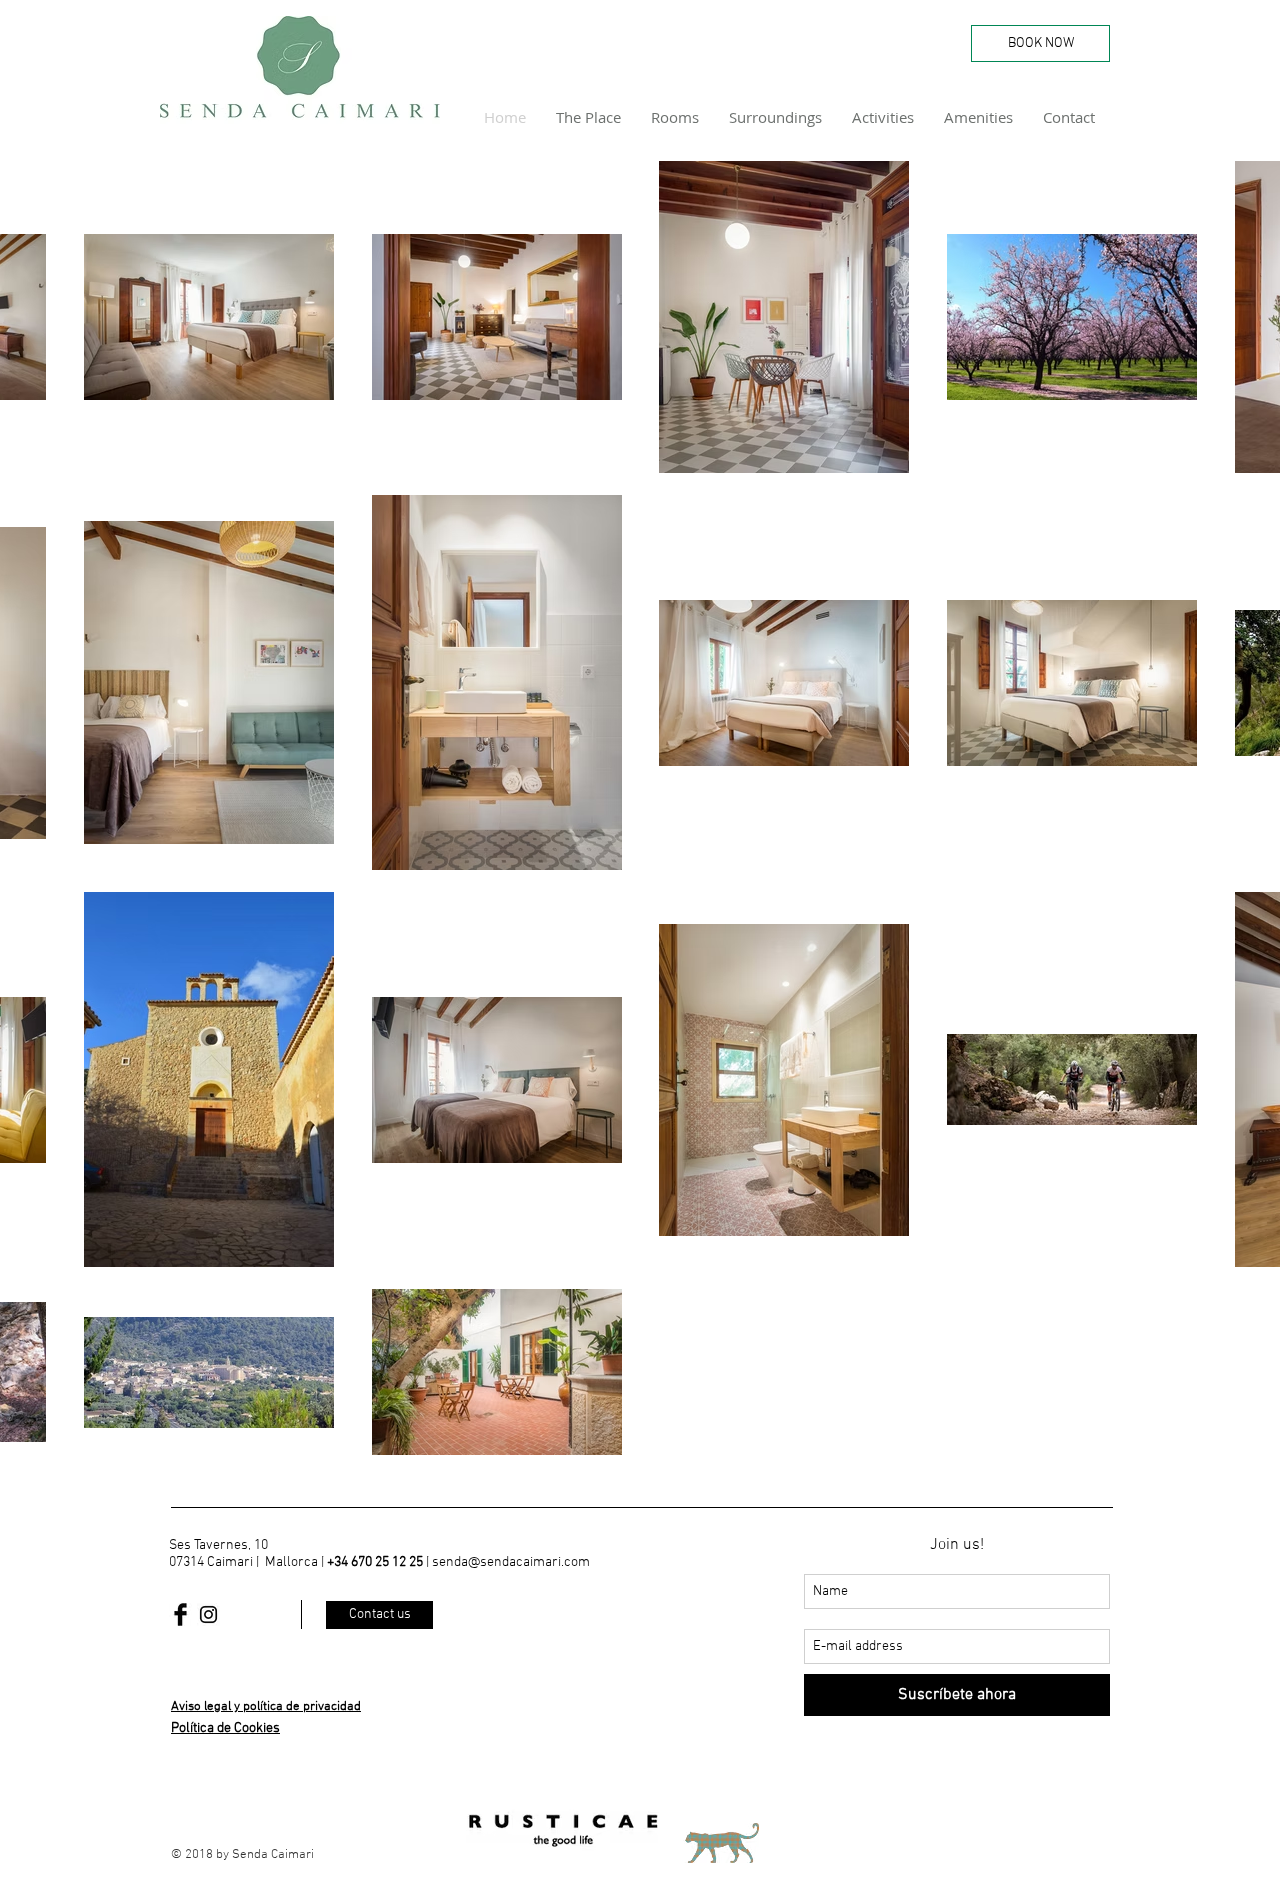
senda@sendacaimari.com (511, 1562)
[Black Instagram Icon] (208, 1614)
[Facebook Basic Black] (180, 1614)
